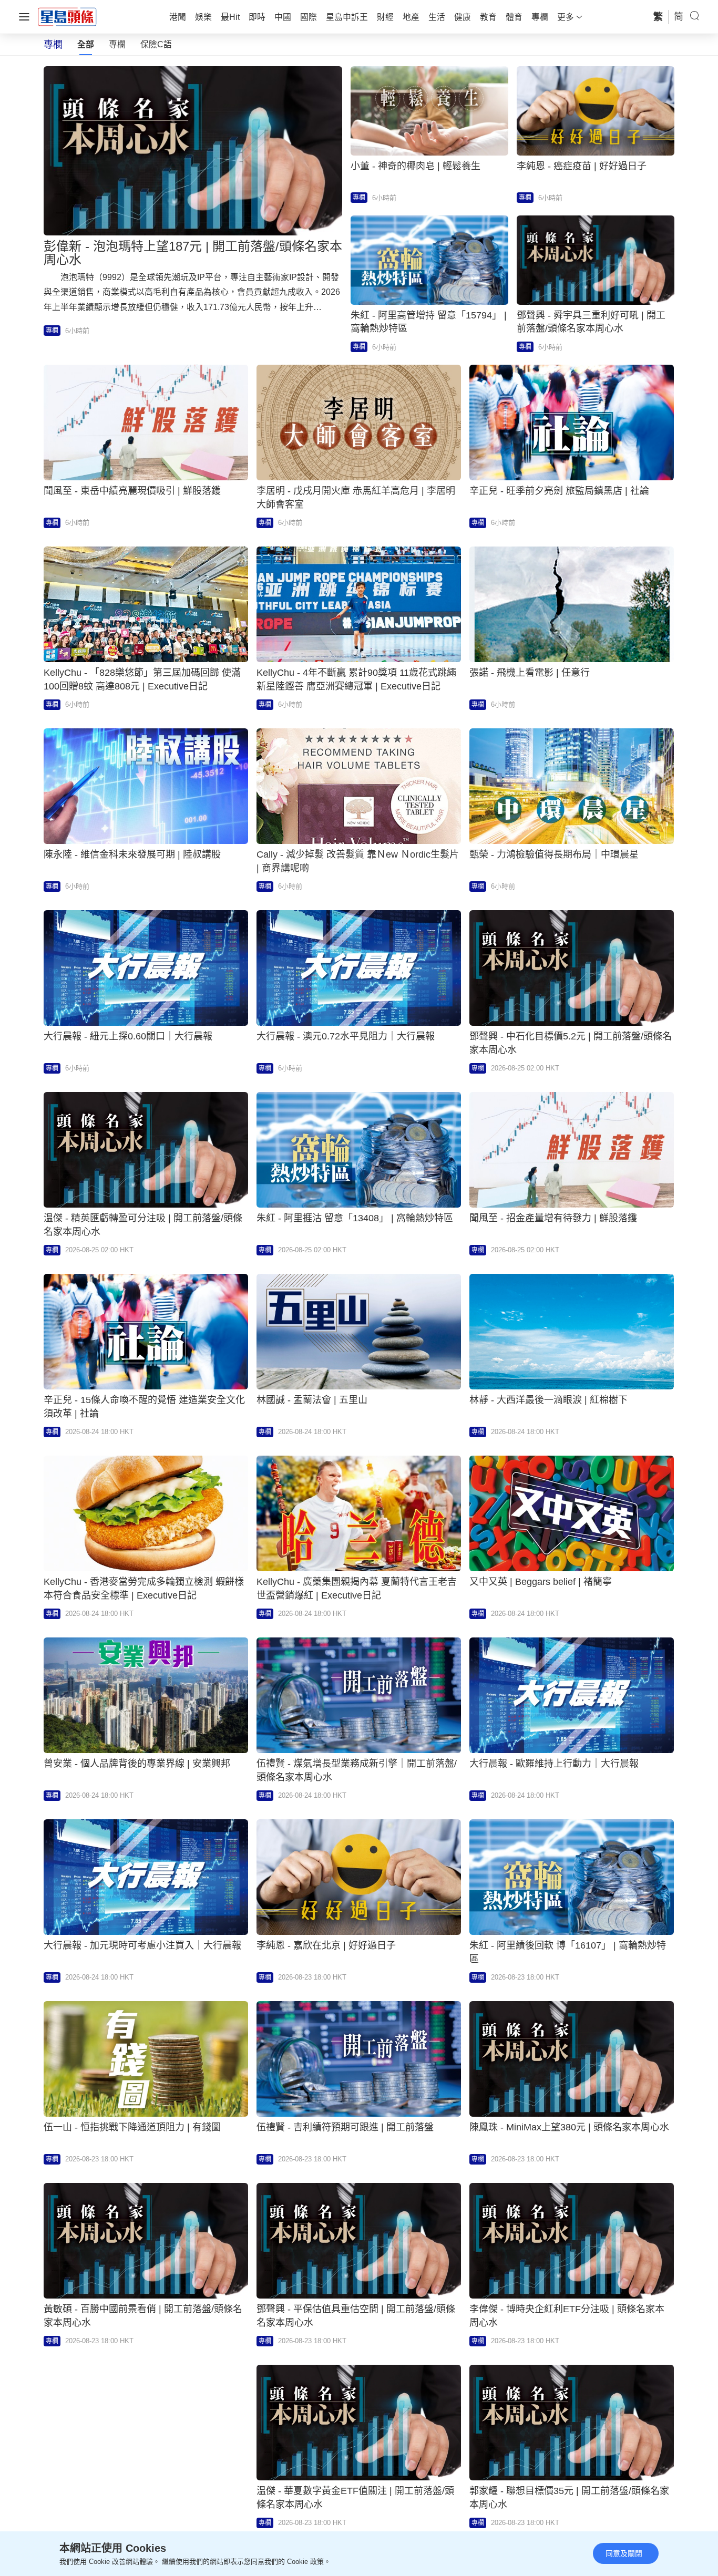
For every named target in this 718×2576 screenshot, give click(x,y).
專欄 (117, 44)
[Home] (67, 16)
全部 (86, 44)
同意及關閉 (624, 2553)
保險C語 (156, 44)
